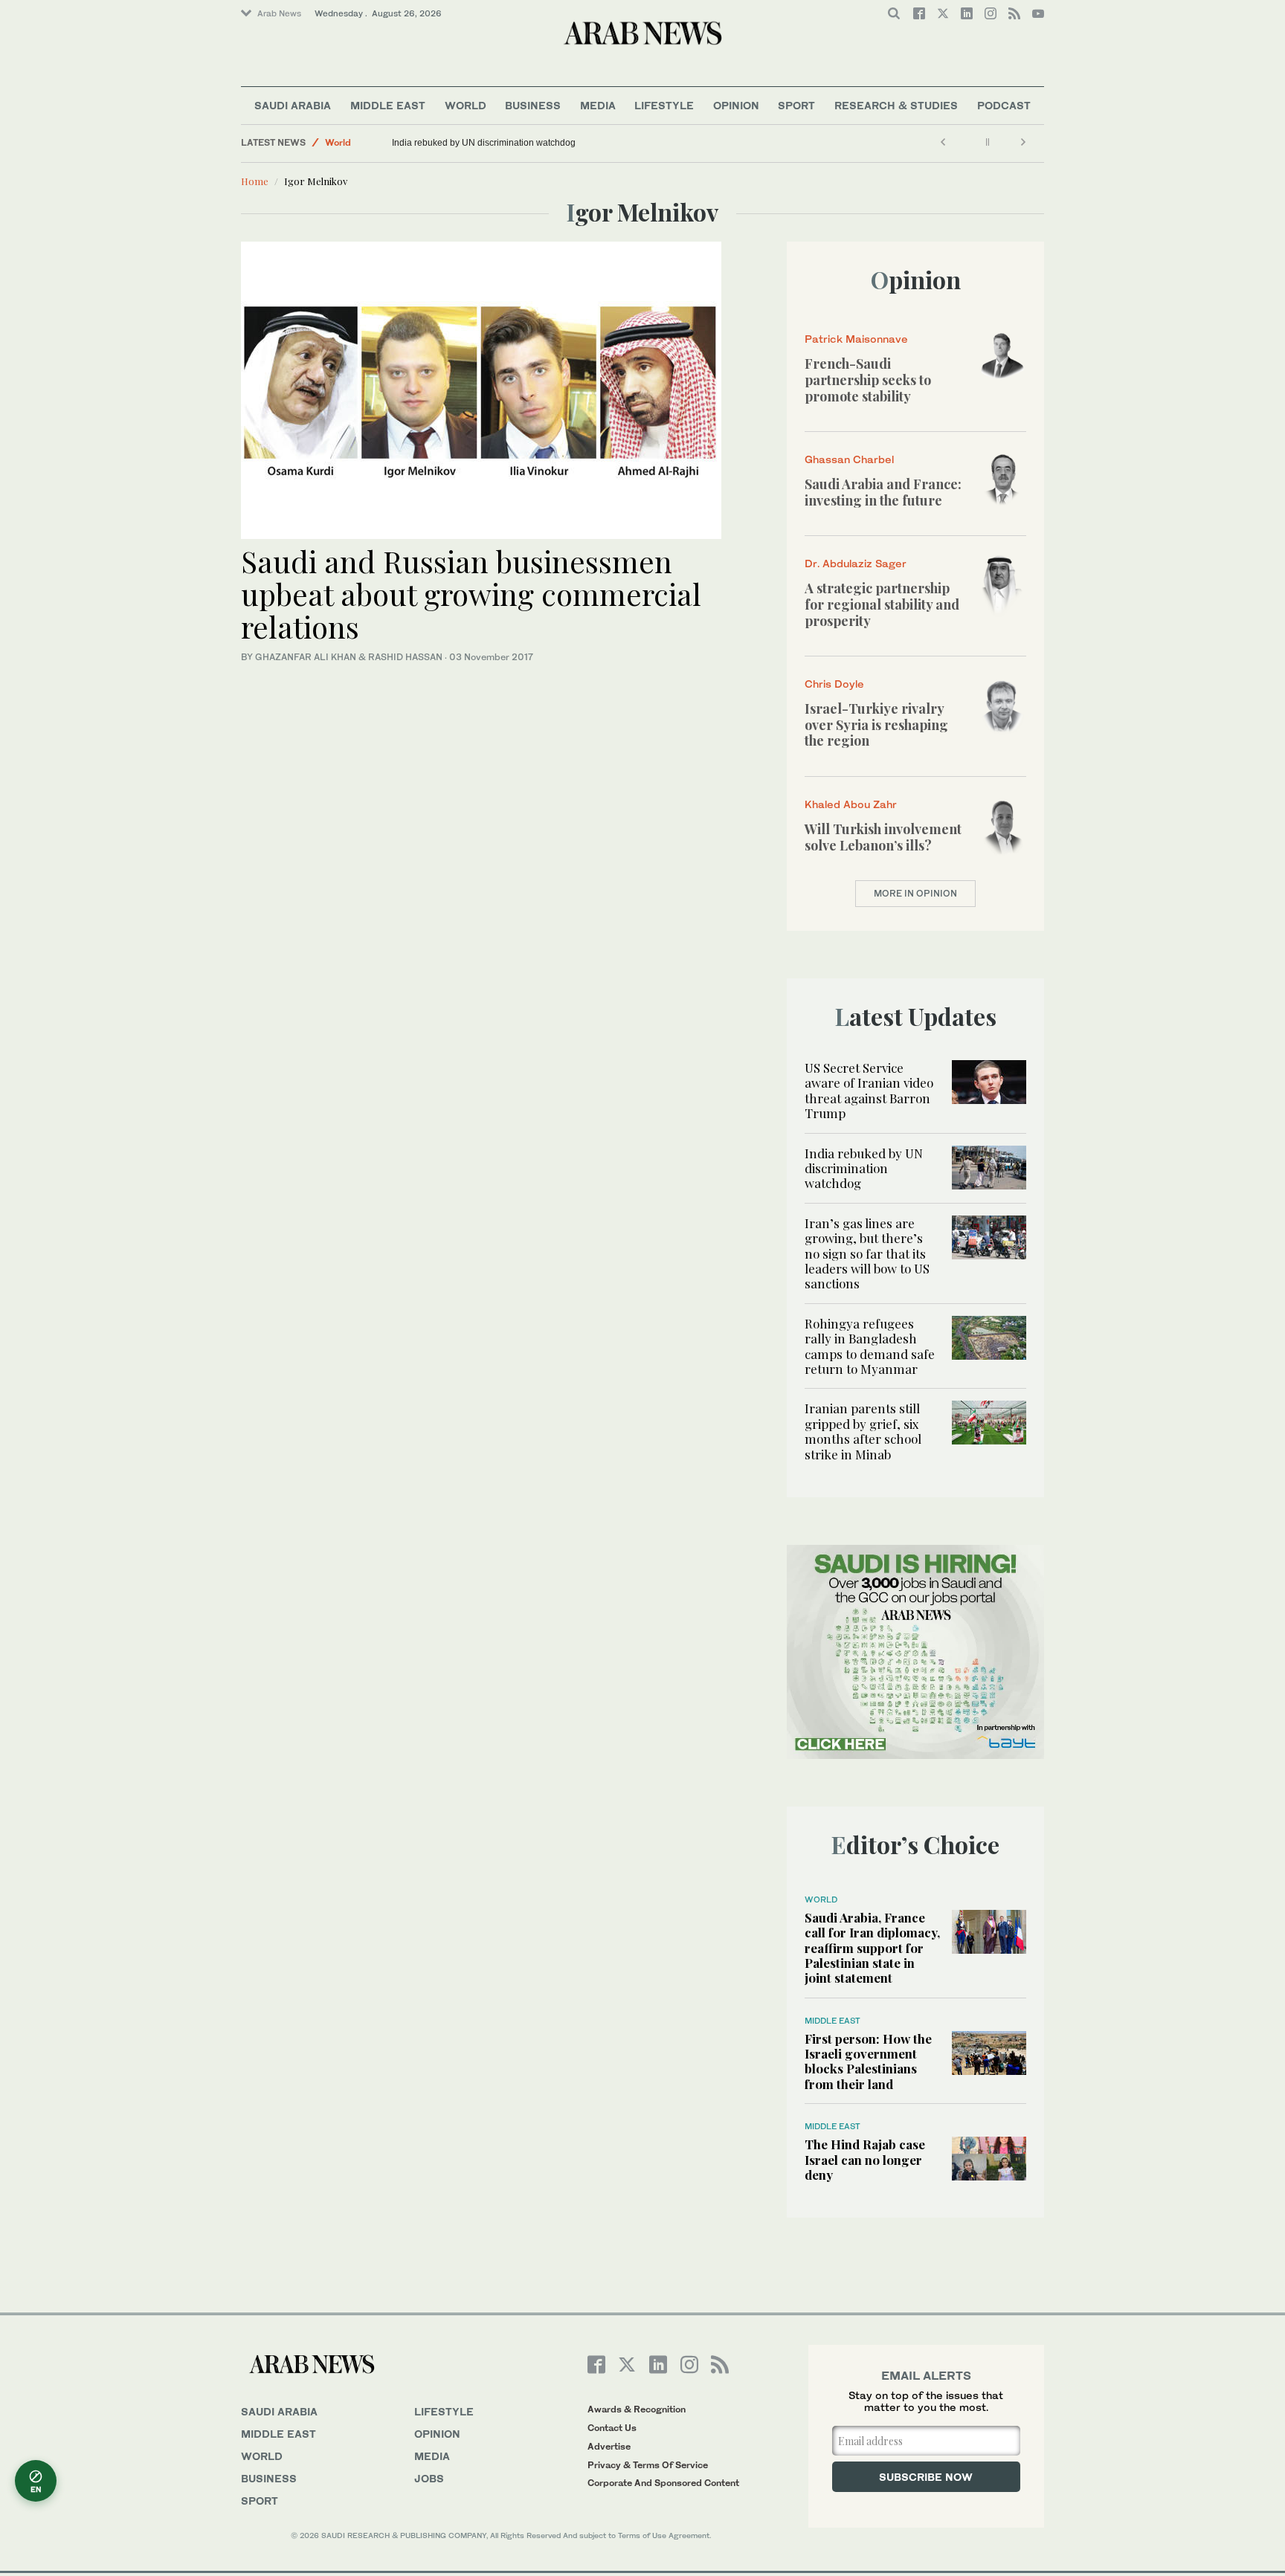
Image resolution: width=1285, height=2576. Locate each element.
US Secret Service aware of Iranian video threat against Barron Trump (869, 1090)
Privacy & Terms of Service (648, 2465)
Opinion (736, 105)
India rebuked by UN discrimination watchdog (484, 143)
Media (598, 105)
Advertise (609, 2446)
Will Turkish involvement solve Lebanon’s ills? (883, 837)
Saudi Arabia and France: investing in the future (883, 492)
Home (255, 181)
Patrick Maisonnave (856, 339)
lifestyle (444, 2411)
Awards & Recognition (637, 2409)
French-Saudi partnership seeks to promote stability (868, 380)
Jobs (429, 2478)
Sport (796, 105)
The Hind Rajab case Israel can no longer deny (865, 2159)
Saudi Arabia (293, 105)
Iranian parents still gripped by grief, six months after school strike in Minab (863, 1431)
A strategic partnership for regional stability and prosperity (882, 604)
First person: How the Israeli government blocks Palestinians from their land (868, 2061)
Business (533, 105)
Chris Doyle (834, 684)
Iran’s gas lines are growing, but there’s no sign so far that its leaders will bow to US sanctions (867, 1253)
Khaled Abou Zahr (851, 804)
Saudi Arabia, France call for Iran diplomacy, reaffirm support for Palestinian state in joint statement (872, 1948)
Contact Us (612, 2428)
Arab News (279, 13)
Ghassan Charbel (849, 459)
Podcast (1004, 105)
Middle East (388, 105)
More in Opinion (915, 893)
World (466, 105)
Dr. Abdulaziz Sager (856, 563)
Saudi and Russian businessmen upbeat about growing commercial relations (471, 594)
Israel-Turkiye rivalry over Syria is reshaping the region (876, 724)
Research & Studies (896, 105)
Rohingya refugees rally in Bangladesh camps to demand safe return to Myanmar (870, 1346)
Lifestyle (664, 105)
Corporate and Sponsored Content (663, 2483)
